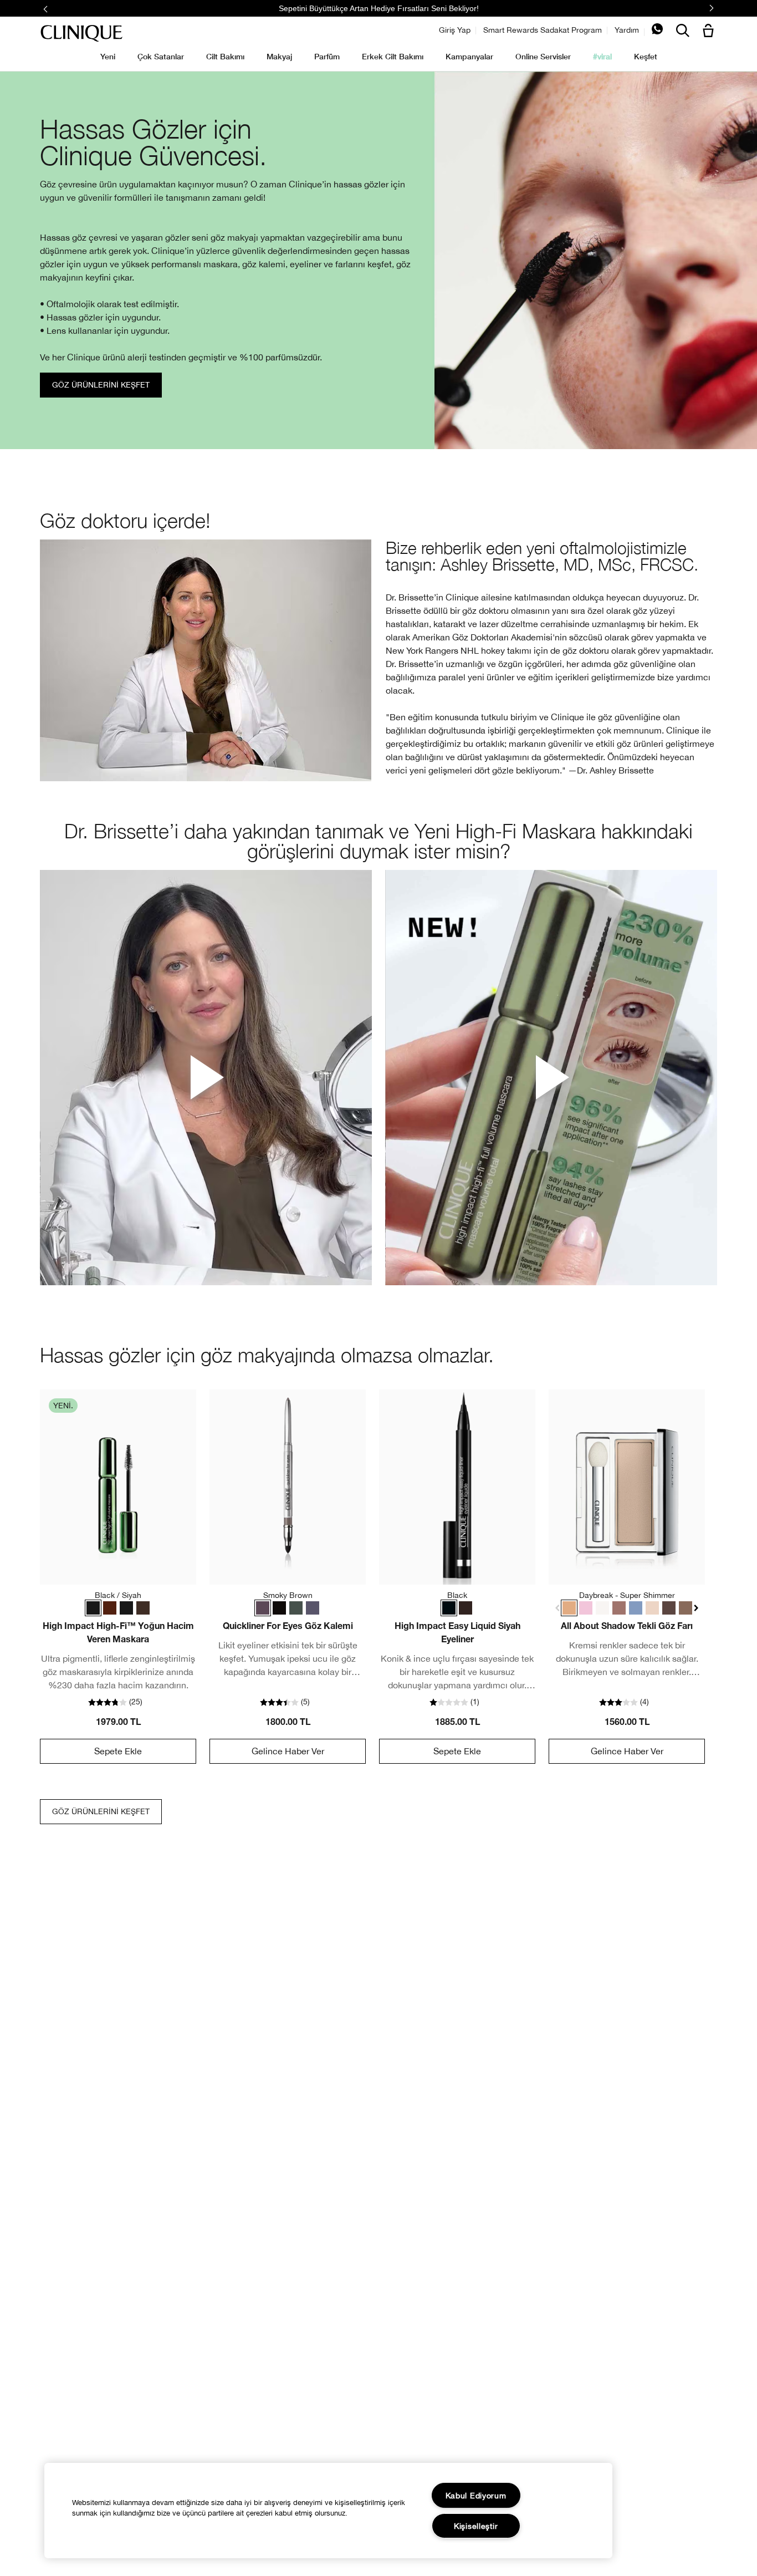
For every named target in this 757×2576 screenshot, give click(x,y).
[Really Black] (279, 1608)
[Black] (126, 1608)
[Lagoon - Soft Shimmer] (636, 1608)
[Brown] (143, 1608)
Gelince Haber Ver (288, 1751)
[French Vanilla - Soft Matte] (652, 1608)
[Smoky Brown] (263, 1608)
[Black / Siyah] (93, 1608)
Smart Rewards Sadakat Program (543, 30)
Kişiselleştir (476, 2526)
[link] (118, 1487)
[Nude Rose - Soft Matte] (619, 1608)
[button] (710, 31)
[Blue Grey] (313, 1608)
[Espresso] (466, 1608)
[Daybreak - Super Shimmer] (569, 1608)
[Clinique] (81, 34)
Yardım (627, 30)
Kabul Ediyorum (476, 2495)
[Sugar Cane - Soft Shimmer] (602, 1608)
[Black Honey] (110, 1608)
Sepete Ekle (118, 1751)
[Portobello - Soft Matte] (669, 1608)
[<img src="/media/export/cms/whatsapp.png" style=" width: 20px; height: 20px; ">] (657, 32)
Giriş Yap (455, 30)
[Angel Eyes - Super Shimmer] (586, 1608)
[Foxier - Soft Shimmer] (686, 1608)
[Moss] (296, 1608)
